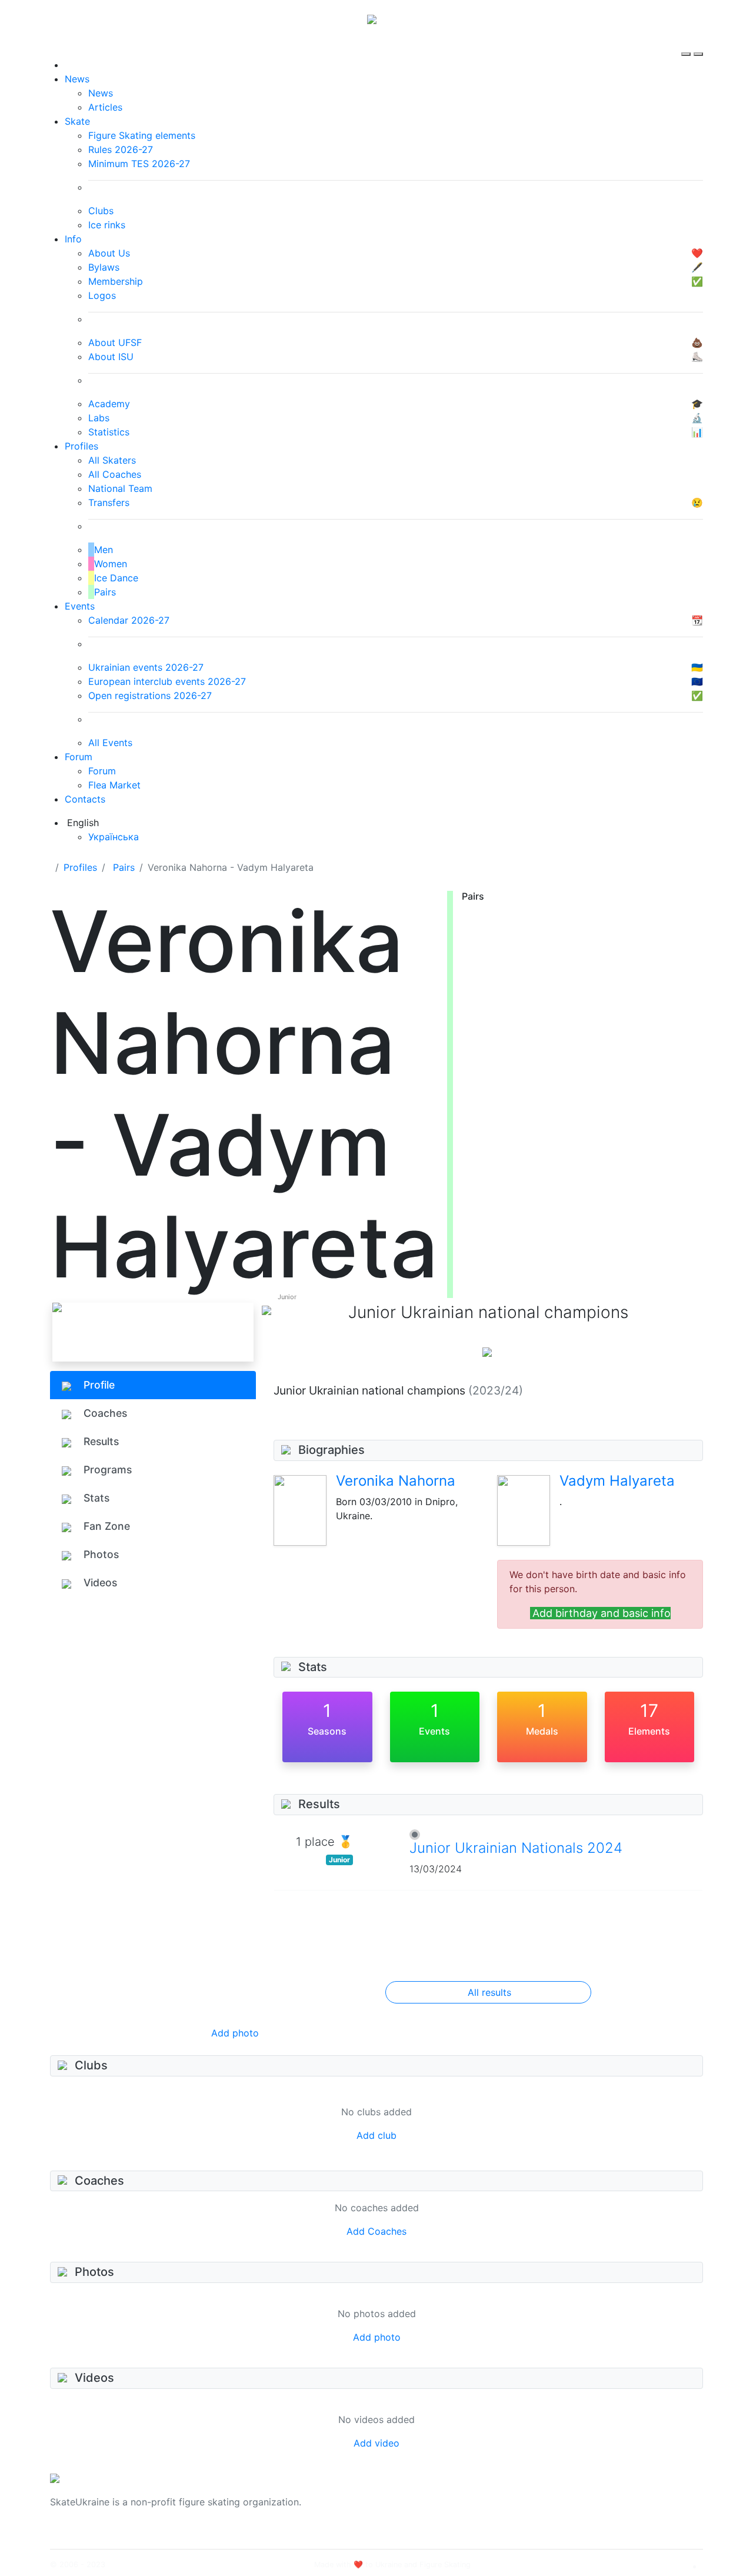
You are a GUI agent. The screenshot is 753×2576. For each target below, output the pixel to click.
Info (73, 239)
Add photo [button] (235, 2033)
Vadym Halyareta (617, 1481)
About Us (574, 2495)
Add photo (377, 2337)
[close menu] (698, 44)
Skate (77, 121)
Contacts (85, 799)
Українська (114, 837)
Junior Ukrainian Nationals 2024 (516, 1848)
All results (489, 1992)
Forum (79, 757)
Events (80, 606)
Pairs (124, 867)
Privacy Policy (584, 2509)
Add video (376, 2443)
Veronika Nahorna (396, 1481)
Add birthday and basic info (602, 1613)
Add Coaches (376, 2231)
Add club (376, 2135)
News (77, 79)
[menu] (687, 44)
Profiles (81, 446)
